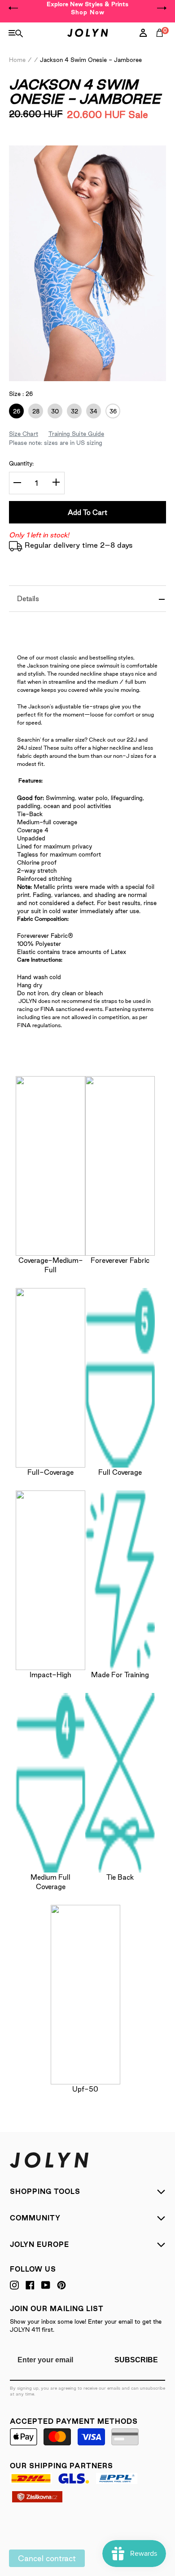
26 (15, 411)
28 (34, 411)
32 (72, 411)
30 (53, 411)
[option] (87, 8)
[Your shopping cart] (162, 43)
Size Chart (24, 434)
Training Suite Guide (76, 434)
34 (92, 411)
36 (111, 411)
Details (28, 599)
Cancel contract (47, 2558)
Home (17, 60)
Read (31, 141)
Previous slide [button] (13, 8)
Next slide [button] (162, 8)
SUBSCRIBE (136, 2360)
